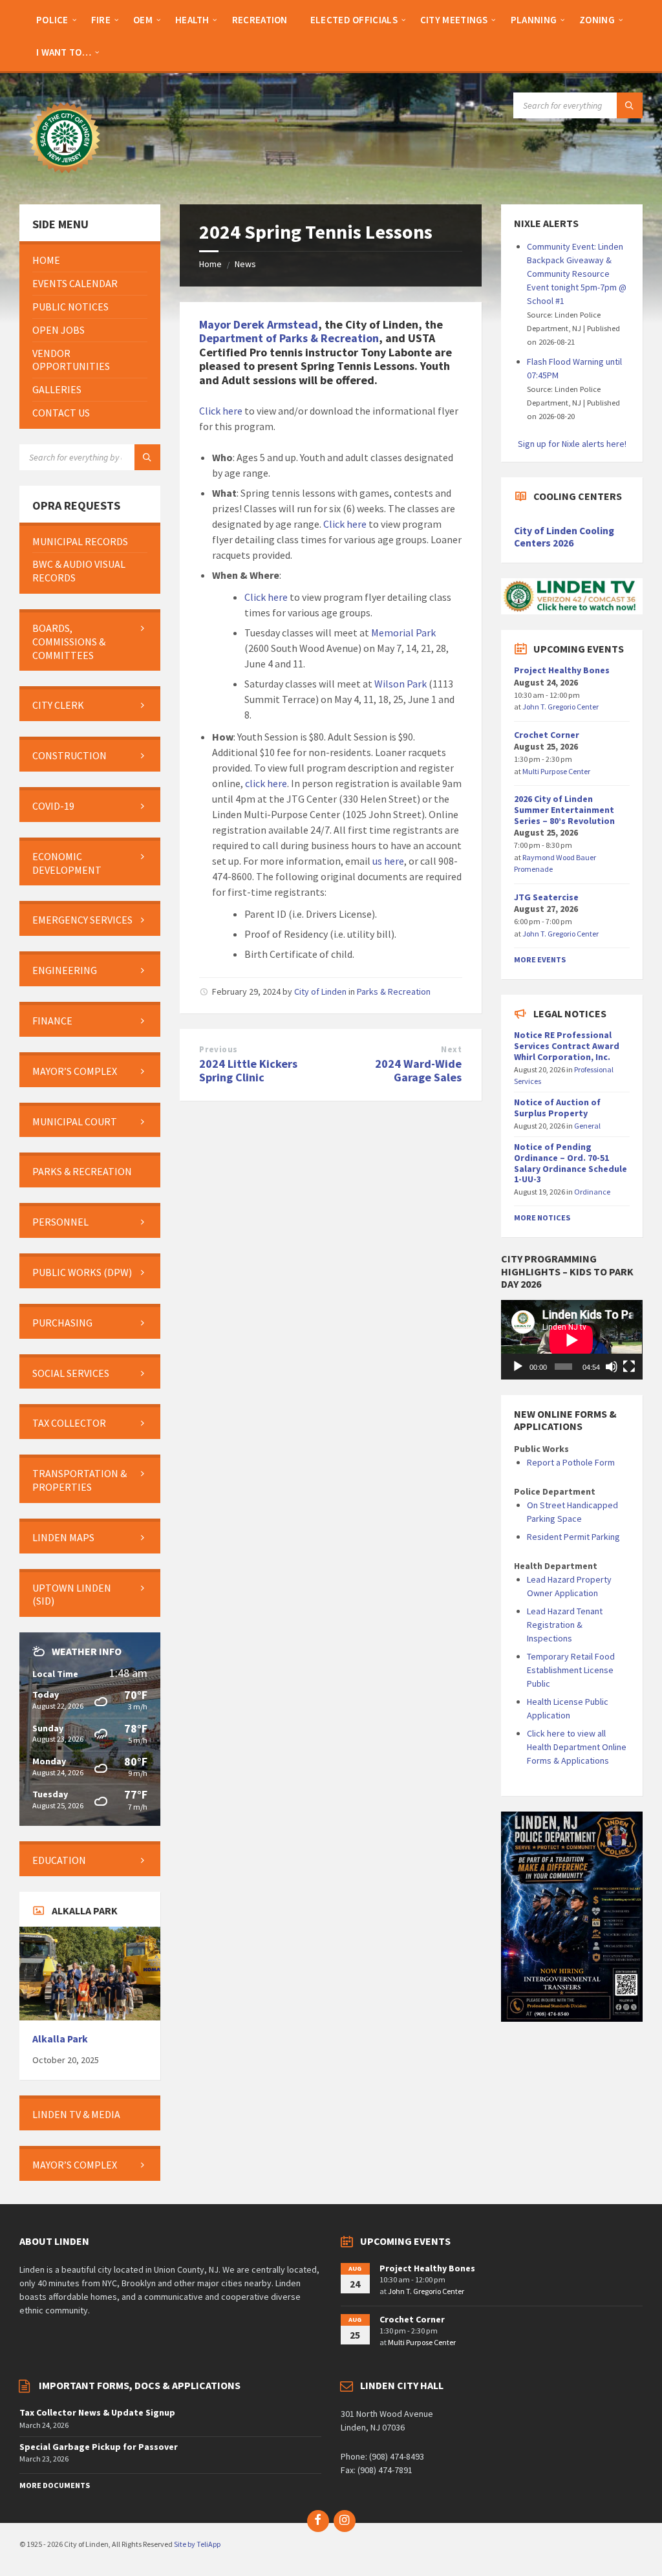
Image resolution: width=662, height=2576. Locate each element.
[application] (571, 1340)
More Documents (55, 2485)
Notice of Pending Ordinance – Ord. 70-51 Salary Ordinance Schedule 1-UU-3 (571, 1163)
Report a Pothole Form (571, 1462)
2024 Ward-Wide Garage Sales (418, 1070)
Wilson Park (400, 684)
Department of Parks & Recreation (289, 338)
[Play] (518, 1367)
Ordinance (592, 1192)
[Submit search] (630, 105)
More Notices (542, 1218)
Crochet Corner (547, 735)
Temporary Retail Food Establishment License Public (571, 1670)
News (245, 264)
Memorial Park (403, 633)
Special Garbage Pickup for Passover (99, 2447)
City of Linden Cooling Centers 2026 (564, 537)
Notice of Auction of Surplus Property (557, 1108)
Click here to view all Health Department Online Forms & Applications (577, 1747)
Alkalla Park (60, 2039)
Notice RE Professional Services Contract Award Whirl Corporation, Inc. (567, 1046)
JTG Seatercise (546, 897)
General (587, 1126)
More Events (540, 959)
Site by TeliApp (197, 2544)
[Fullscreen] (629, 1367)
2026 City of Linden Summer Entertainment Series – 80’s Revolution (564, 810)
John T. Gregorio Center (561, 707)
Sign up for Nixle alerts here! (572, 444)
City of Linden (320, 991)
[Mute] (612, 1367)
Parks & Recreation (394, 991)
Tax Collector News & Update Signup (97, 2412)
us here (388, 861)
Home (210, 264)
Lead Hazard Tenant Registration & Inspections (565, 1625)
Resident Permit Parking (573, 1537)
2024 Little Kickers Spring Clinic (248, 1070)
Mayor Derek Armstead (259, 324)
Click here (221, 411)
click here (266, 783)
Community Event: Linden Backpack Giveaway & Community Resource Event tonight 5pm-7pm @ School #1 (577, 274)
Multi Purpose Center (556, 771)
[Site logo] (65, 179)
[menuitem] (52, 19)
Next (451, 1049)
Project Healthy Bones (562, 670)
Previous (218, 1049)
